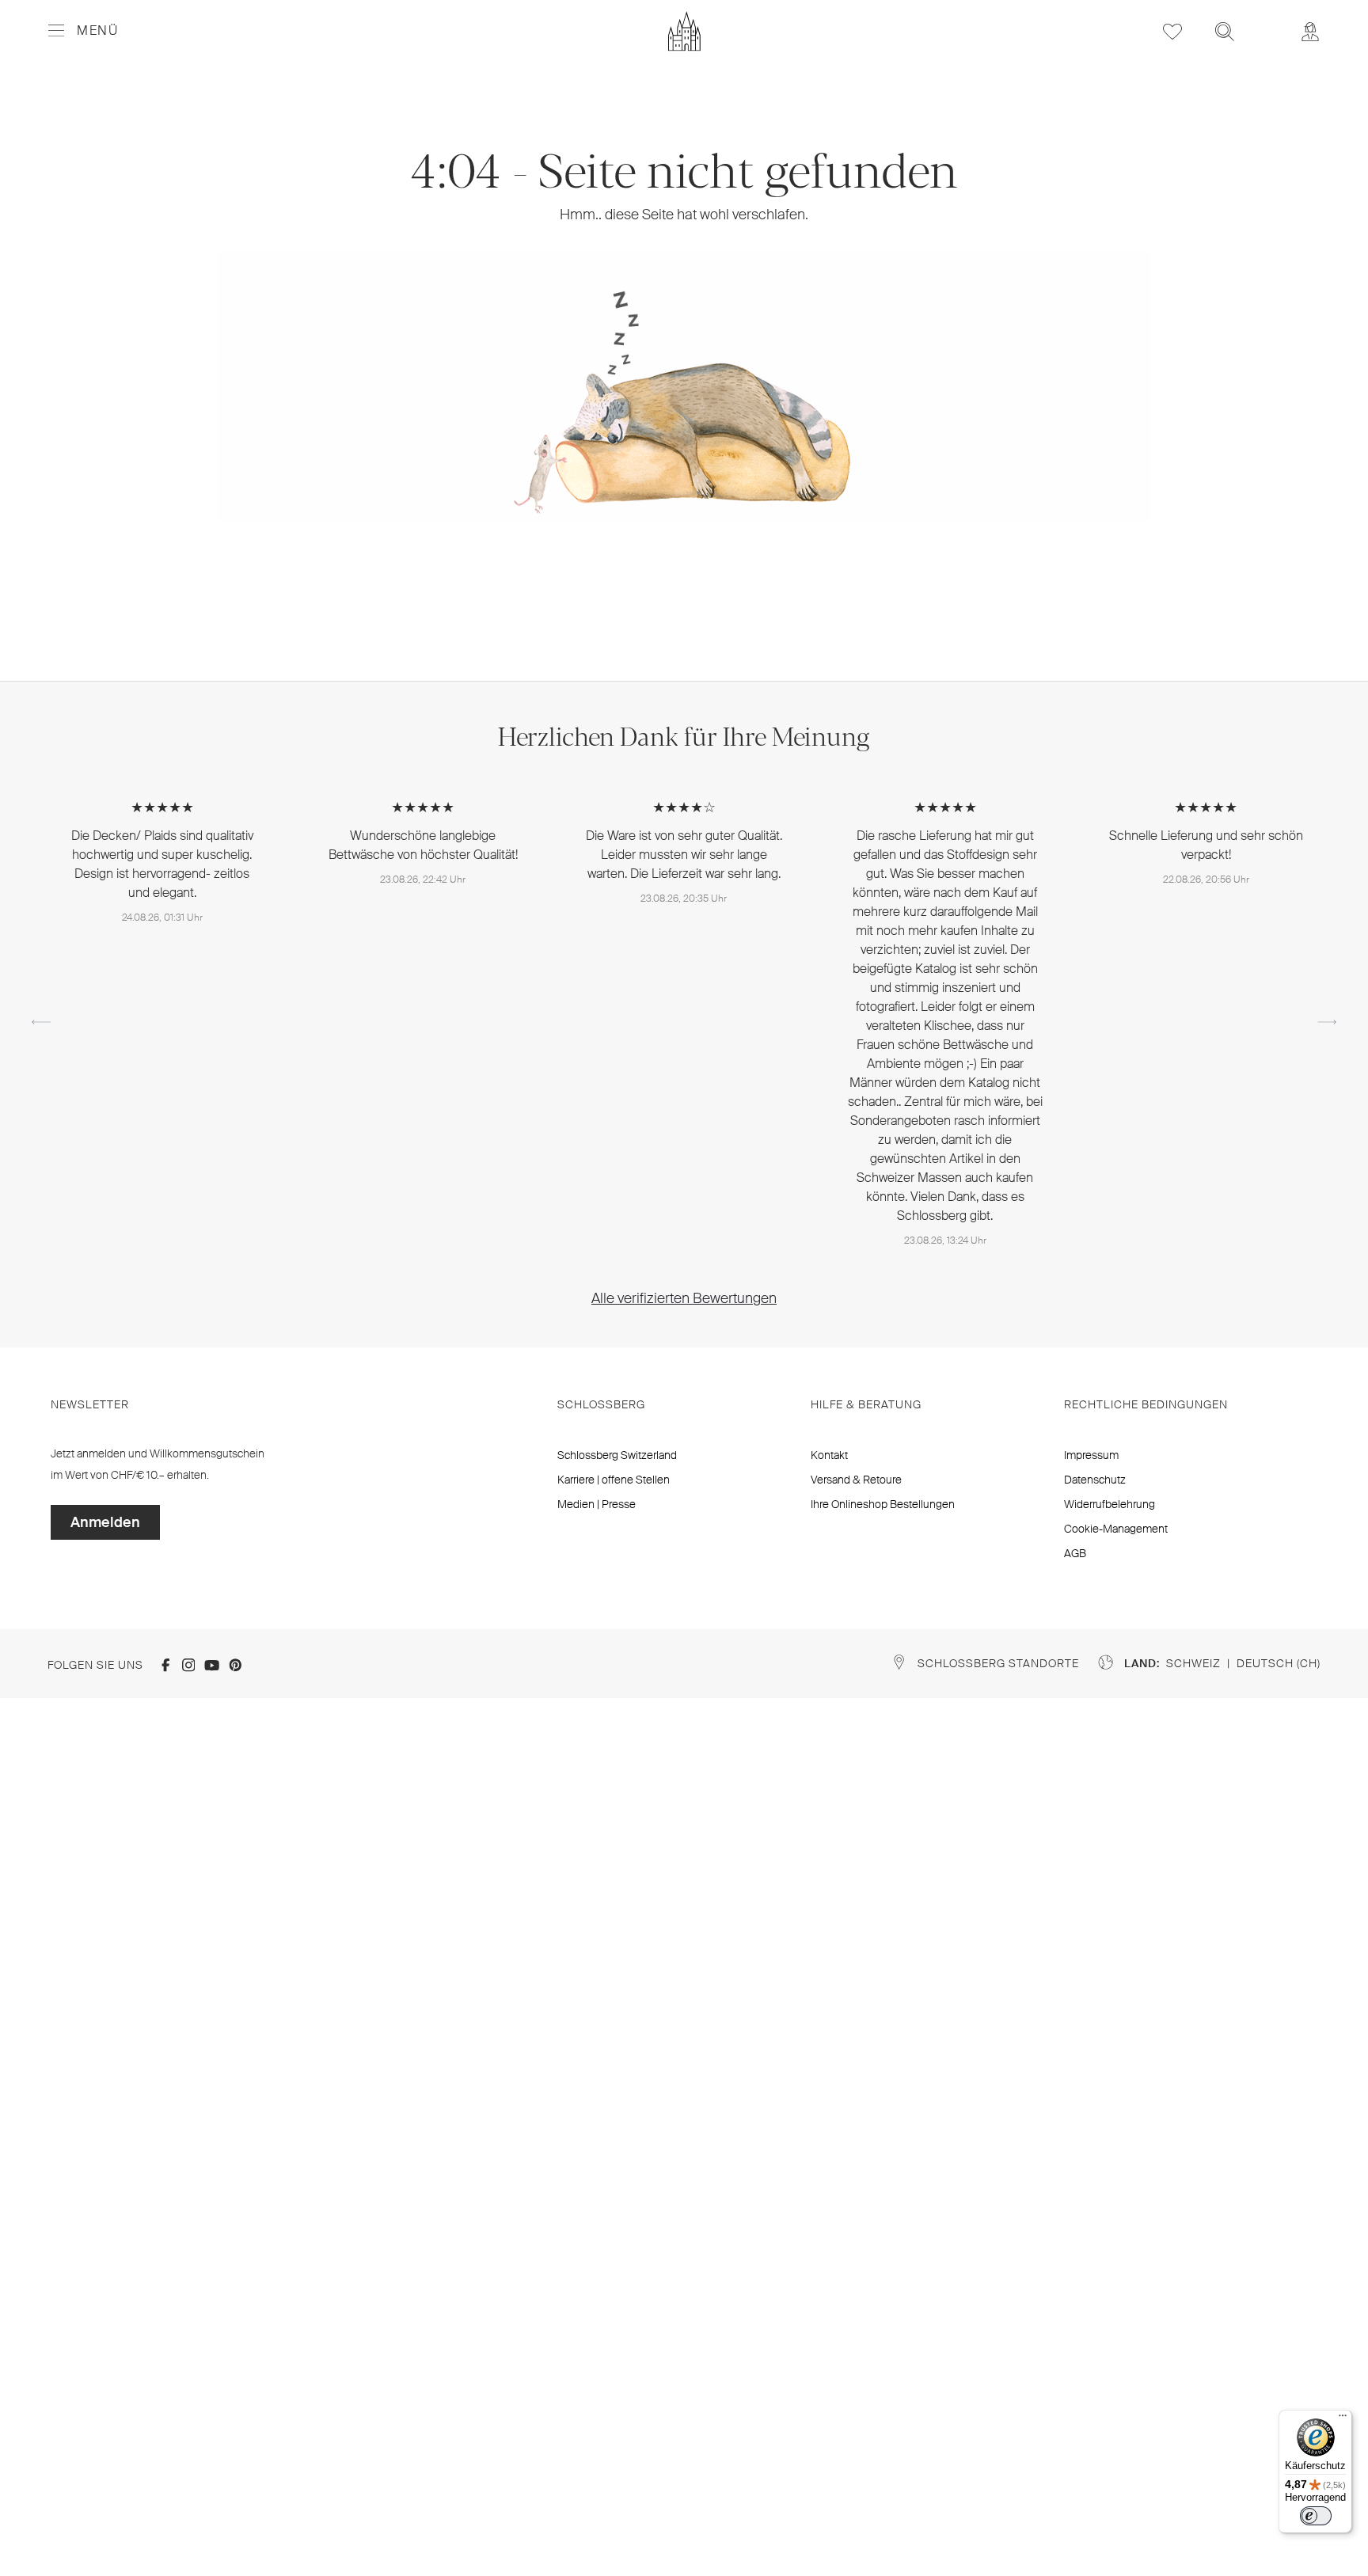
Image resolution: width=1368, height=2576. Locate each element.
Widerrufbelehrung (1110, 1504)
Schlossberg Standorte (998, 1663)
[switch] (1316, 2516)
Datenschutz (1095, 1480)
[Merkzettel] (1172, 31)
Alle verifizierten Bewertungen (684, 1298)
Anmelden (105, 1522)
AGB (1075, 1553)
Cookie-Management (1116, 1529)
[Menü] (1343, 2419)
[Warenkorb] (1267, 21)
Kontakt (829, 1455)
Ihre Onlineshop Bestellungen (883, 1504)
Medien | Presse (597, 1504)
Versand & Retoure (856, 1480)
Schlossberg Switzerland (617, 1455)
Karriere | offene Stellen (614, 1480)
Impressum (1091, 1455)
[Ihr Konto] (1310, 31)
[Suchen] (1225, 31)
